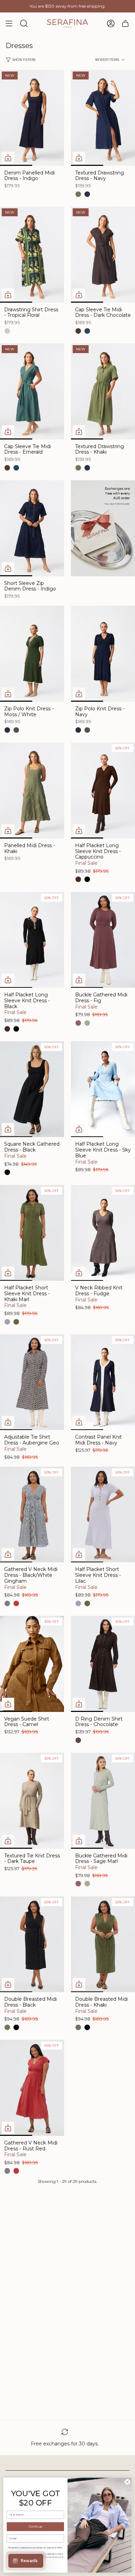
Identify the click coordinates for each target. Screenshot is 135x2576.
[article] (103, 529)
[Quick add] (8, 158)
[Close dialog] (128, 2482)
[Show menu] (9, 23)
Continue (35, 2527)
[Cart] (125, 23)
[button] (107, 60)
